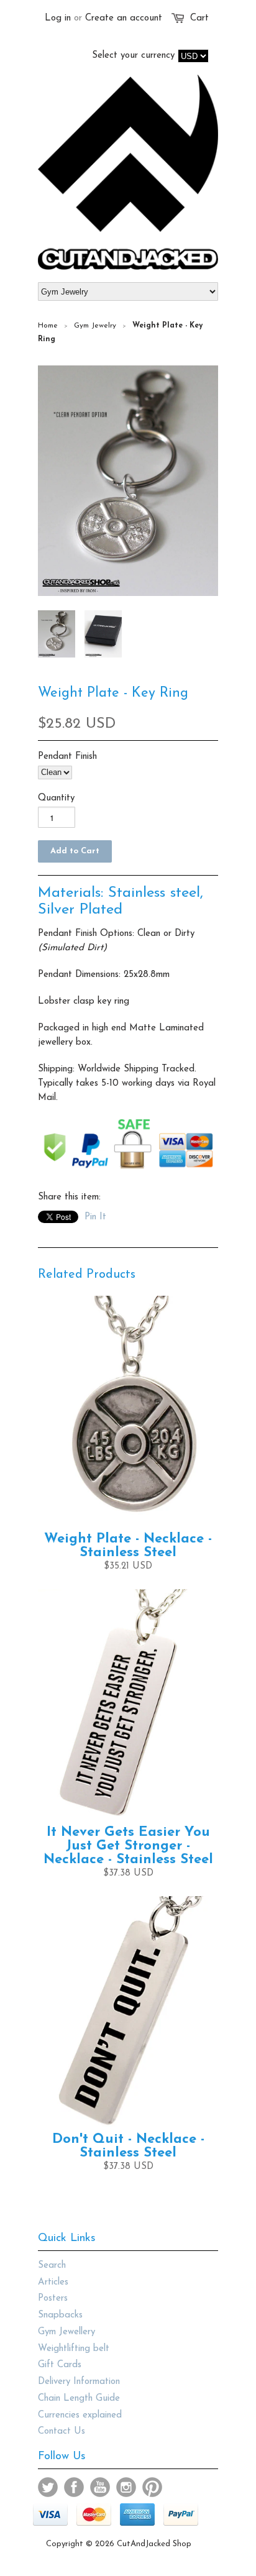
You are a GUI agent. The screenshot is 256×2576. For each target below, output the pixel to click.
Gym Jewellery (66, 2332)
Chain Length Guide (79, 2399)
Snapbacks (60, 2315)
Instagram (126, 2487)
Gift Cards (60, 2365)
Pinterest (152, 2487)
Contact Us (62, 2432)
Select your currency (133, 56)
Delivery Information (79, 2382)
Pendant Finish (67, 757)
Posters (53, 2299)
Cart (199, 18)
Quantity (56, 798)
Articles (53, 2282)
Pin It (95, 1217)
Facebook (74, 2487)
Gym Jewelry (95, 326)
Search (52, 2266)
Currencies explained (80, 2415)
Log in (58, 18)
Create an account (124, 18)
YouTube (100, 2487)
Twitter (48, 2487)
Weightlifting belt (74, 2349)
